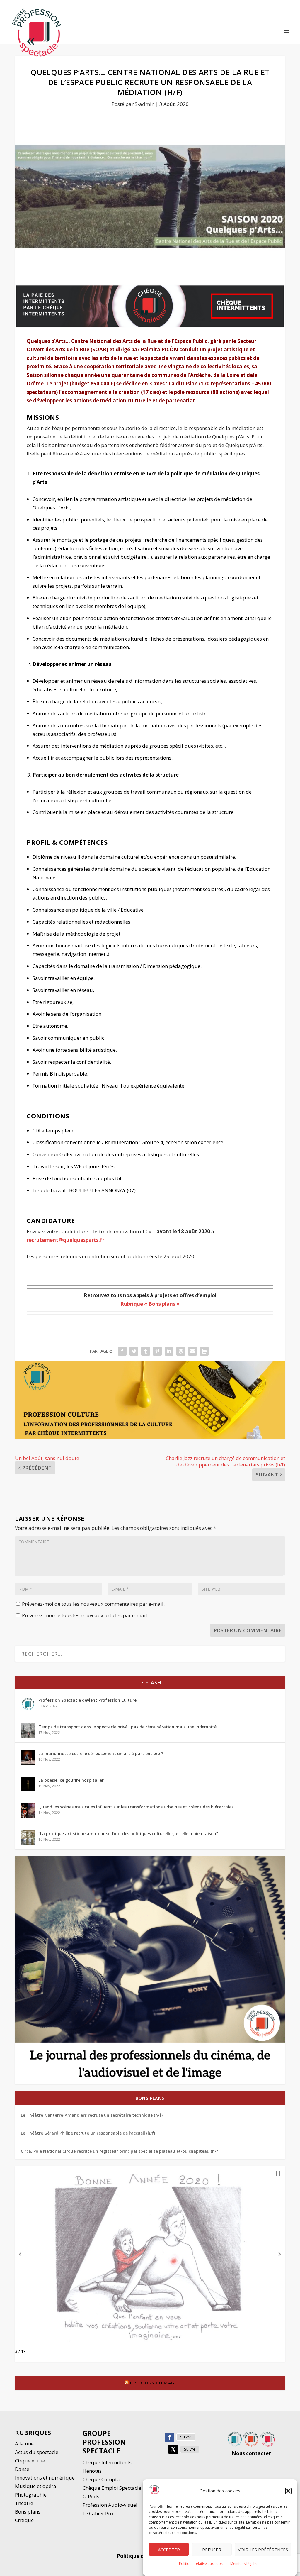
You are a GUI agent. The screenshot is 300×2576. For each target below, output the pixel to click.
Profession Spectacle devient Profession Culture (87, 1700)
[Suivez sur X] (173, 2449)
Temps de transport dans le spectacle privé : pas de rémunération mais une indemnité (127, 1727)
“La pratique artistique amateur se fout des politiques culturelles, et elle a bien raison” (128, 1834)
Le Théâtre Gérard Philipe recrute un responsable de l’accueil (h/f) (88, 2133)
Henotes (92, 2471)
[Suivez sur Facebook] (169, 2437)
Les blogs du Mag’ (153, 2383)
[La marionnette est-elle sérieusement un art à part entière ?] (28, 1757)
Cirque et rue (30, 2461)
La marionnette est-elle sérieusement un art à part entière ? (101, 1753)
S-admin (145, 104)
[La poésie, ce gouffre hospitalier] (28, 1784)
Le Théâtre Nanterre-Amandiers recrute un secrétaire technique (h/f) (92, 2115)
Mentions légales (244, 2564)
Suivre (186, 2437)
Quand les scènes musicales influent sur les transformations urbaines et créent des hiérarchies (136, 1807)
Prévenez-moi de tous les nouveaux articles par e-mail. (85, 1615)
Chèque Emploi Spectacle (112, 2488)
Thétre (25, 2503)
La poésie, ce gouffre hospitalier (71, 1780)
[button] (288, 2491)
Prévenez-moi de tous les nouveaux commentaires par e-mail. (93, 1604)
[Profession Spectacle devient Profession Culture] (28, 1704)
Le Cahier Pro (98, 2513)
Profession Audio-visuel (110, 2505)
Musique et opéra (36, 2486)
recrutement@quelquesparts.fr (65, 1240)
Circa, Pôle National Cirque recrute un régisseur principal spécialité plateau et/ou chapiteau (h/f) (120, 2151)
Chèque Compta (101, 2479)
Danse (23, 2469)
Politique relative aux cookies (203, 2564)
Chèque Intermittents (107, 2462)
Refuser (212, 2550)
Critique (25, 2520)
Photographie (31, 2495)
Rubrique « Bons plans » (150, 1304)
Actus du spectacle (37, 2452)
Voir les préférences (263, 2550)
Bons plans (150, 2098)
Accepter (169, 2550)
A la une (25, 2444)
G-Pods (91, 2496)
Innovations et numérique (45, 2478)
